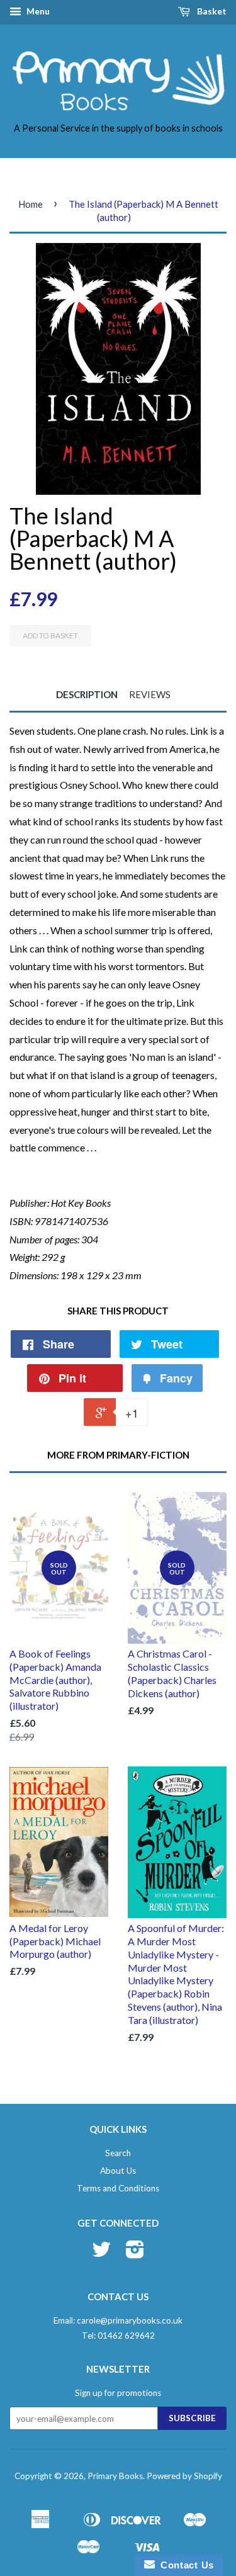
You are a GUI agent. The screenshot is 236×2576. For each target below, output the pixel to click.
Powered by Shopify (184, 2476)
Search (118, 2153)
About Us (118, 2171)
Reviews (150, 694)
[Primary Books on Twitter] (101, 2254)
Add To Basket (50, 636)
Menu (37, 11)
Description (87, 694)
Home (31, 204)
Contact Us (184, 2565)
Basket (211, 11)
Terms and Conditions (118, 2188)
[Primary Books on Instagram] (135, 2254)
